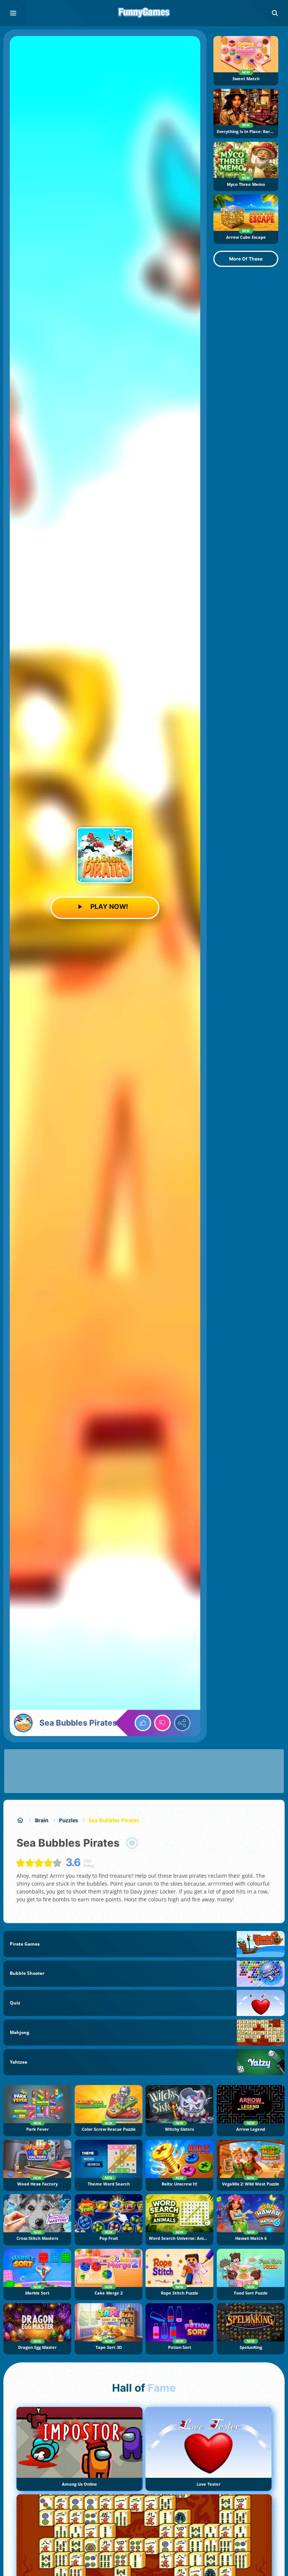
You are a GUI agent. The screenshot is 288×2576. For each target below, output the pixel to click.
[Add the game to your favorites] (132, 1843)
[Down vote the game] (162, 1723)
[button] (275, 13)
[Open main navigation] (13, 13)
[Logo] (144, 13)
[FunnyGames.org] (20, 1820)
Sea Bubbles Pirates (114, 1820)
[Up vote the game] (143, 1723)
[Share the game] (182, 1723)
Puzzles (68, 1820)
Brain (42, 1820)
